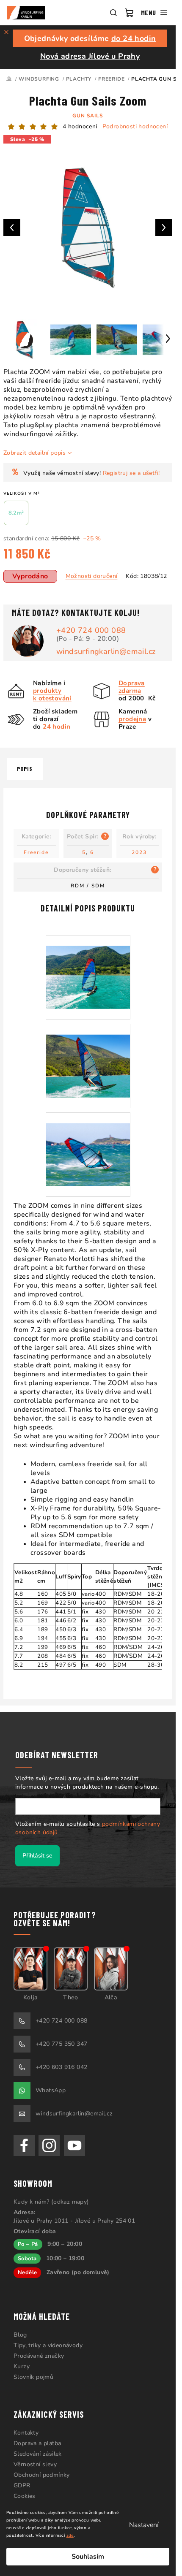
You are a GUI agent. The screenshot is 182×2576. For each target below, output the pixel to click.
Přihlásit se (37, 1856)
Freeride (36, 852)
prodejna (132, 719)
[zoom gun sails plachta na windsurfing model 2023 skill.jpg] (88, 1144)
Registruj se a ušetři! (131, 473)
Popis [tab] (25, 769)
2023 (139, 852)
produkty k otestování (52, 694)
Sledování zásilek (38, 2454)
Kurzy (22, 2366)
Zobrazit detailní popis (34, 453)
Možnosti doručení (92, 576)
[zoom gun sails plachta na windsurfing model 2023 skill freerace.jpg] (88, 967)
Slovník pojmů (33, 2377)
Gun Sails (88, 116)
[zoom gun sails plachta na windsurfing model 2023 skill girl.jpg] (88, 1055)
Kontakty (26, 2433)
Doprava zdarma (132, 687)
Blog (20, 2335)
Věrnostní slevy (35, 2464)
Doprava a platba (37, 2443)
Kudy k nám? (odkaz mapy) (51, 2202)
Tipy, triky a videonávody (48, 2345)
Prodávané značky (39, 2356)
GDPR (22, 2485)
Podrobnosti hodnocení (135, 126)
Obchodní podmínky (42, 2475)
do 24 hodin (134, 38)
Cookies (25, 2496)
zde (70, 2535)
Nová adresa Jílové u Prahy (90, 56)
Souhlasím (88, 2557)
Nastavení (144, 2525)
